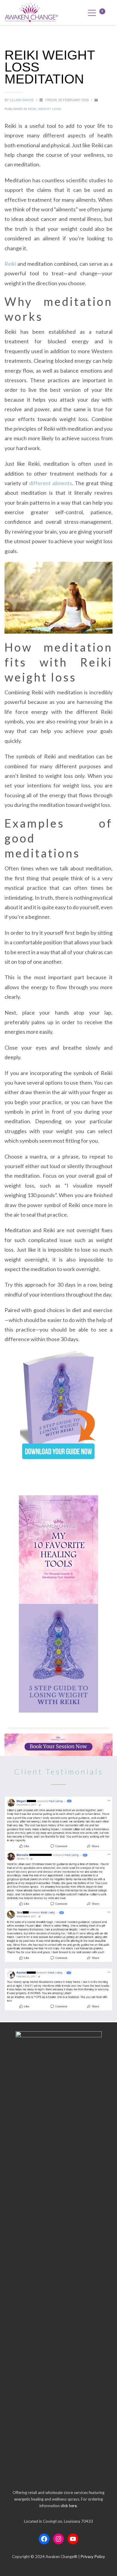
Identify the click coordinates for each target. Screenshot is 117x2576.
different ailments (51, 483)
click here (69, 2506)
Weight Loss (49, 109)
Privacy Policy (93, 2557)
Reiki (32, 109)
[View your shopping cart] (106, 12)
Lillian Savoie (22, 100)
